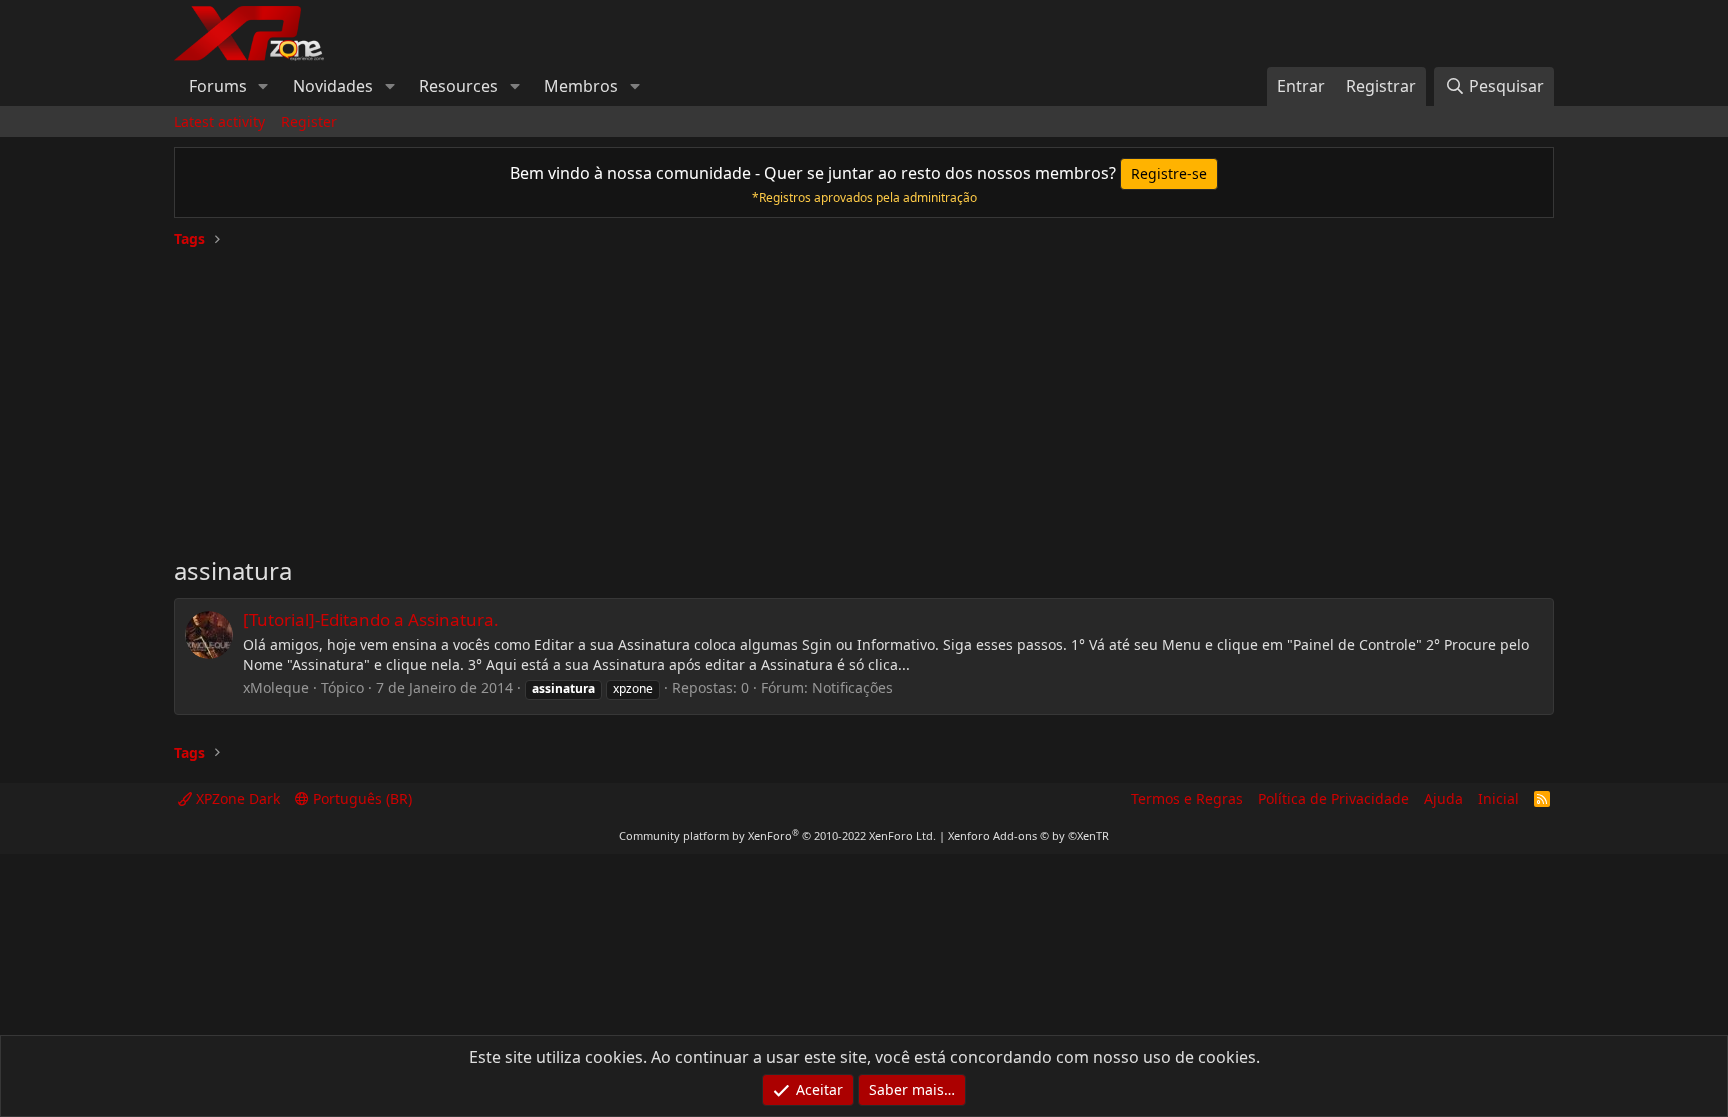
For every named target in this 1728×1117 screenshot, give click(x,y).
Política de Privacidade (1333, 798)
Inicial (1498, 798)
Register (309, 121)
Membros (581, 86)
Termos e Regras (1187, 798)
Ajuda (1443, 798)
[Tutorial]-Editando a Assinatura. (371, 619)
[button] (263, 86)
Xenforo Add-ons (1028, 835)
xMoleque (276, 687)
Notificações (852, 687)
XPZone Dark (236, 798)
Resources (458, 86)
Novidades (333, 86)
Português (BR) (360, 798)
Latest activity (219, 121)
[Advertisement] (864, 394)
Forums (218, 86)
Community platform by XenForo (777, 835)
